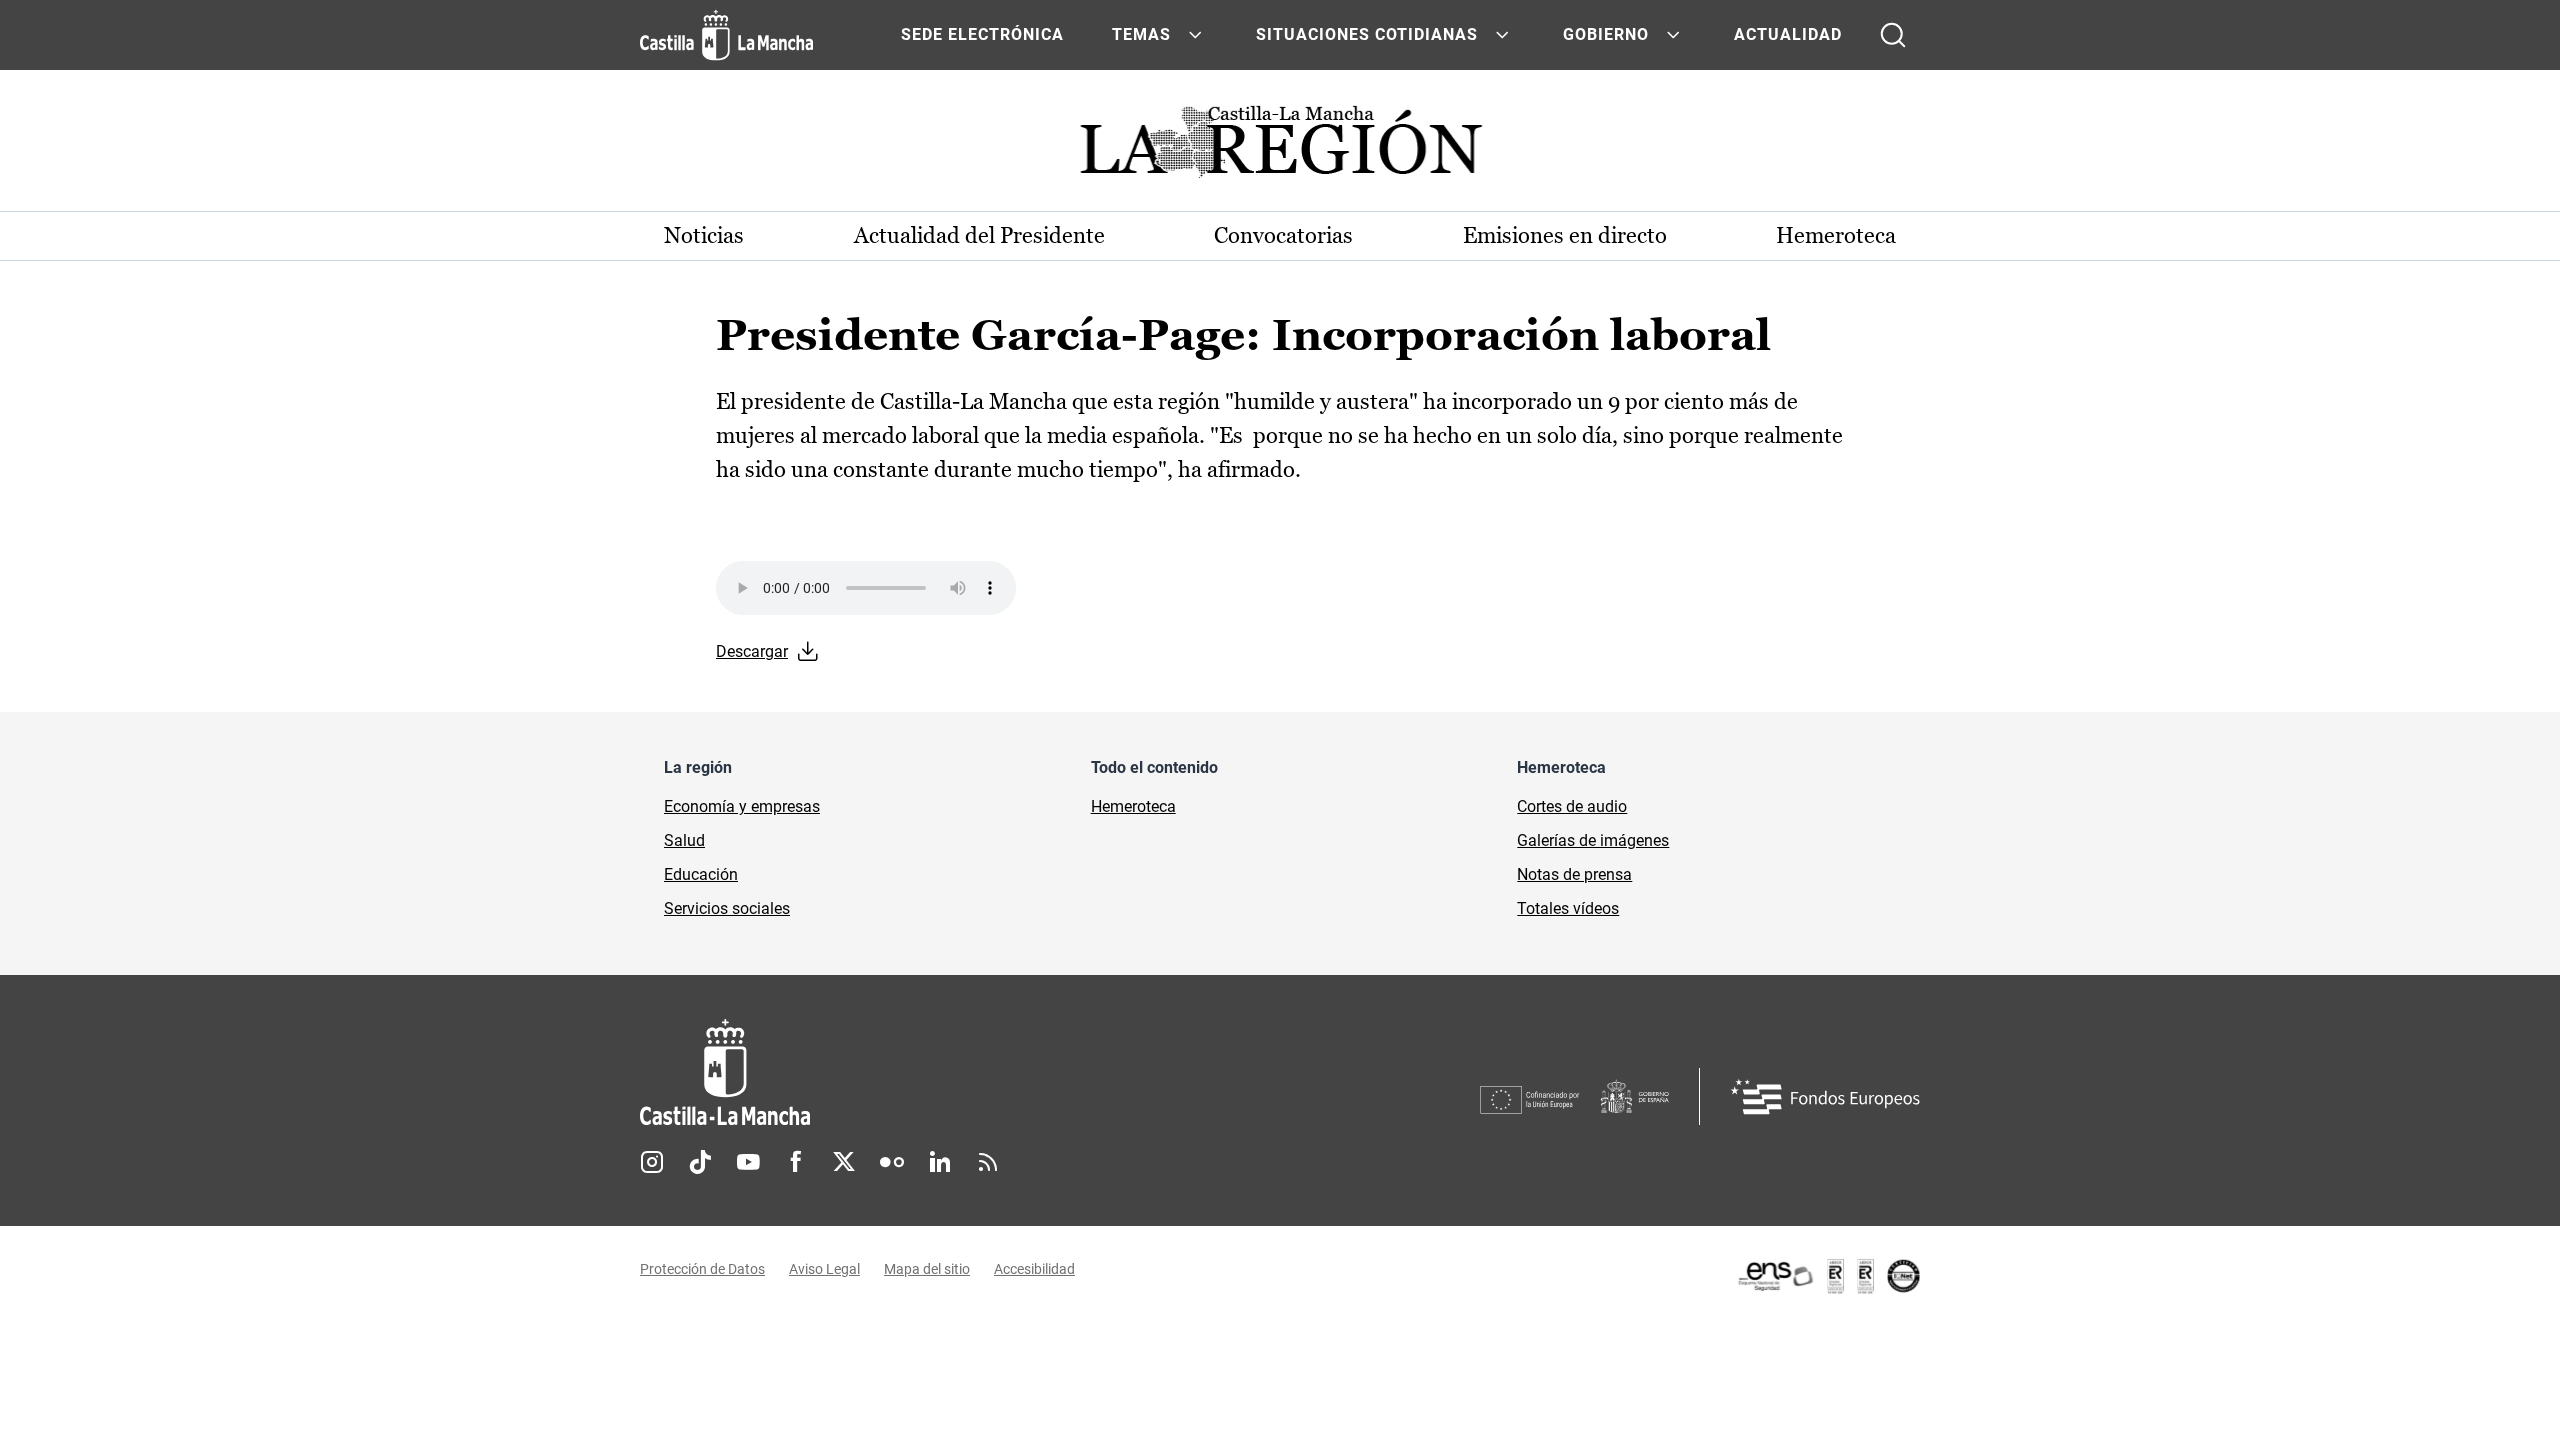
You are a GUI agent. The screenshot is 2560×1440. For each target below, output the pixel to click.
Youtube (748, 1162)
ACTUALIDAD (1788, 34)
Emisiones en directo (1565, 235)
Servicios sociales (727, 908)
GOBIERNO (1606, 34)
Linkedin (940, 1162)
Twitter (844, 1162)
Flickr (892, 1162)
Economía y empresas (742, 806)
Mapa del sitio (927, 1269)
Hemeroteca (1836, 235)
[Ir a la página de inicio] (726, 35)
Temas (1141, 34)
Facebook (796, 1162)
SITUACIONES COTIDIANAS (1367, 34)
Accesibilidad (1034, 1269)
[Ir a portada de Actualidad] (1280, 147)
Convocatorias (1283, 235)
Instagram (652, 1162)
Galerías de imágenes (1593, 840)
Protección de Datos (702, 1269)
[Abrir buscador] (1893, 35)
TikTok (700, 1162)
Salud (684, 840)
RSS (988, 1162)
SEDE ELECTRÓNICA (982, 34)
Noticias (704, 235)
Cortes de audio (1572, 806)
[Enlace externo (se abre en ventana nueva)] (1828, 1276)
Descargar (752, 651)
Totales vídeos (1568, 908)
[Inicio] (911, 1072)
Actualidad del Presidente (979, 235)
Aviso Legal (824, 1269)
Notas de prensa (1574, 874)
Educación (701, 874)
